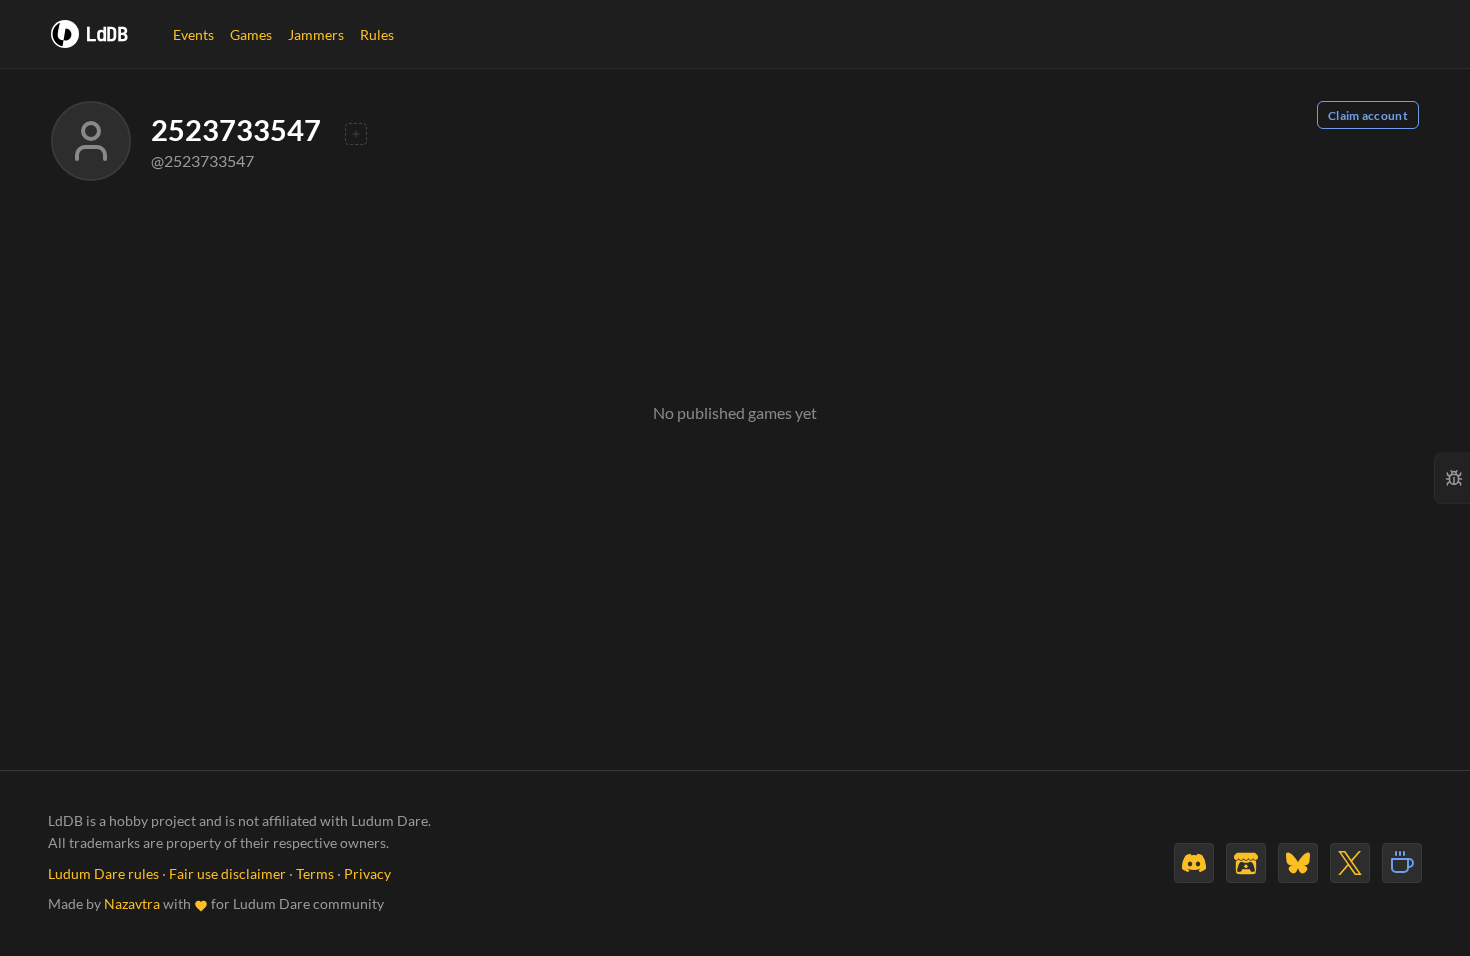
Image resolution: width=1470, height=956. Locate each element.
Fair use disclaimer (227, 874)
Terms (315, 874)
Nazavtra (132, 904)
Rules (377, 34)
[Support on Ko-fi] (1402, 863)
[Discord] (1194, 863)
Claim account (1368, 115)
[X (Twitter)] (1350, 863)
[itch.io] (1246, 863)
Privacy (367, 874)
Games (251, 34)
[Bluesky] (1298, 863)
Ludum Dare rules (103, 874)
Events (193, 34)
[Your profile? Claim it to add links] (356, 134)
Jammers (316, 34)
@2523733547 (202, 160)
